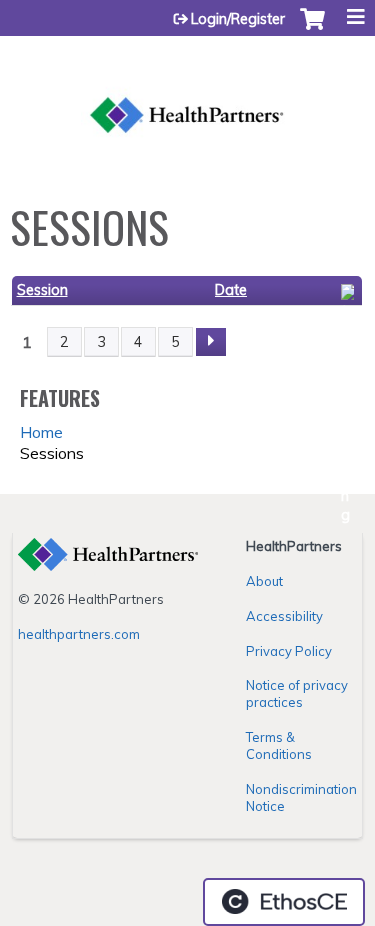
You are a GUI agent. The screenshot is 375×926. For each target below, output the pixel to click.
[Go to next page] (211, 342)
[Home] (187, 93)
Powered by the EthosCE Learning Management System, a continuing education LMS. (284, 902)
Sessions (52, 453)
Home (41, 432)
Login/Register (238, 19)
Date (231, 290)
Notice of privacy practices (297, 693)
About (264, 581)
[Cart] (312, 29)
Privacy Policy (289, 651)
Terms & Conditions (279, 745)
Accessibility (284, 616)
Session (42, 290)
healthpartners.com (79, 634)
